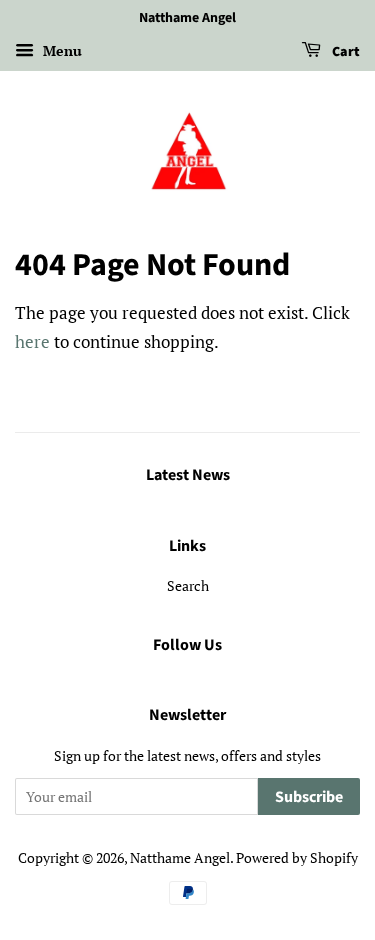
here (32, 341)
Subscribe (309, 797)
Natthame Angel (180, 857)
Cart (344, 52)
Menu (60, 50)
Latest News (188, 475)
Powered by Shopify (297, 857)
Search (188, 585)
